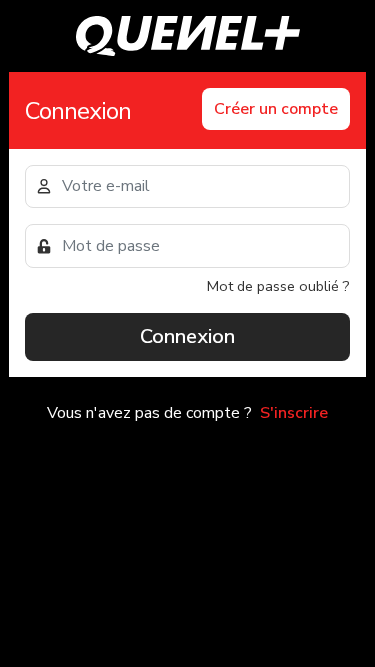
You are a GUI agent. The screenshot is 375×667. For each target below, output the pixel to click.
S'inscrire (294, 413)
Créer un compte (276, 109)
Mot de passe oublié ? (278, 286)
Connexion (187, 336)
